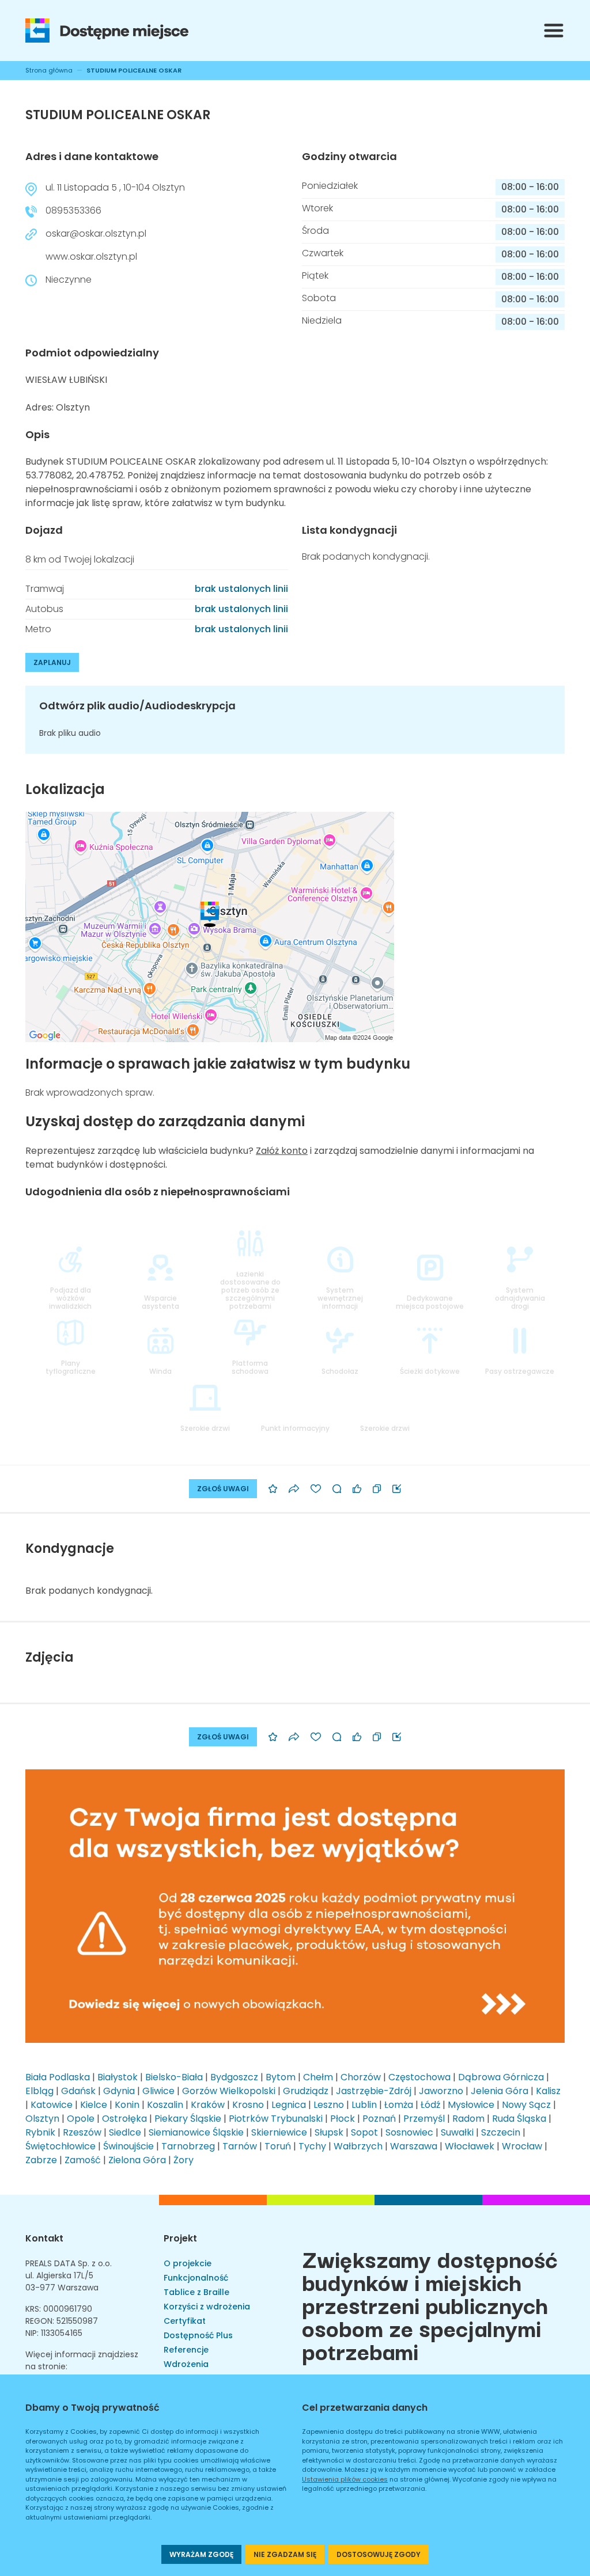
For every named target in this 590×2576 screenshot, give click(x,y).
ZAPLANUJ (52, 662)
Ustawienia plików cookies (345, 2479)
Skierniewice (279, 2132)
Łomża (399, 2105)
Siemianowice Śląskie (196, 2132)
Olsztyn (42, 2119)
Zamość (83, 2160)
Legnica (289, 2105)
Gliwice (158, 2091)
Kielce (94, 2105)
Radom (468, 2119)
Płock (343, 2119)
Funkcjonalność (196, 2278)
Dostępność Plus (198, 2335)
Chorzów (361, 2077)
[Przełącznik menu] (554, 31)
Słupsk (329, 2132)
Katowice (52, 2105)
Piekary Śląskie (188, 2119)
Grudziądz (306, 2091)
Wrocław (522, 2146)
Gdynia (119, 2091)
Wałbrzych (358, 2146)
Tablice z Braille (196, 2292)
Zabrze (41, 2160)
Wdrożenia (186, 2364)
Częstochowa (419, 2077)
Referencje (186, 2350)
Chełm (318, 2077)
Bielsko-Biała (174, 2077)
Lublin (364, 2105)
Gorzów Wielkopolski (229, 2091)
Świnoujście (128, 2146)
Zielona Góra (137, 2160)
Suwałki (457, 2132)
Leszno (329, 2105)
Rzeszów (82, 2132)
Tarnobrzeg (188, 2146)
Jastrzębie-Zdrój (374, 2091)
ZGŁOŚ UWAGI (223, 1489)
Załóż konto (282, 1151)
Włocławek (470, 2146)
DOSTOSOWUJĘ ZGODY (379, 2554)
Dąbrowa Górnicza (501, 2077)
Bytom (281, 2077)
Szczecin (501, 2132)
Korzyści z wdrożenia (207, 2307)
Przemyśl (424, 2119)
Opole (81, 2119)
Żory (184, 2160)
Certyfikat (185, 2321)
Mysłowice (471, 2105)
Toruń (278, 2146)
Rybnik (40, 2132)
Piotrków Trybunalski (276, 2119)
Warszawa (414, 2146)
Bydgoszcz (234, 2077)
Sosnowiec (409, 2132)
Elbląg (39, 2091)
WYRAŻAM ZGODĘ (201, 2554)
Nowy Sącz (526, 2105)
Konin (127, 2105)
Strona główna (49, 70)
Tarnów (240, 2146)
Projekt (180, 2238)
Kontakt (44, 2238)
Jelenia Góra (500, 2091)
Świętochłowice (60, 2146)
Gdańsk (78, 2091)
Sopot (364, 2132)
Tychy (312, 2146)
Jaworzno (441, 2091)
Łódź (430, 2105)
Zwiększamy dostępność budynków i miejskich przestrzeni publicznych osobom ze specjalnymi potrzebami (430, 2304)
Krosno (248, 2105)
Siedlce (125, 2132)
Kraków (208, 2105)
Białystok (118, 2077)
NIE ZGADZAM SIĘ (285, 2554)
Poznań (379, 2119)
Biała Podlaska (58, 2077)
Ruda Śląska (519, 2119)
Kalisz (548, 2091)
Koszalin (165, 2105)
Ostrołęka (124, 2119)
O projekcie (188, 2263)
